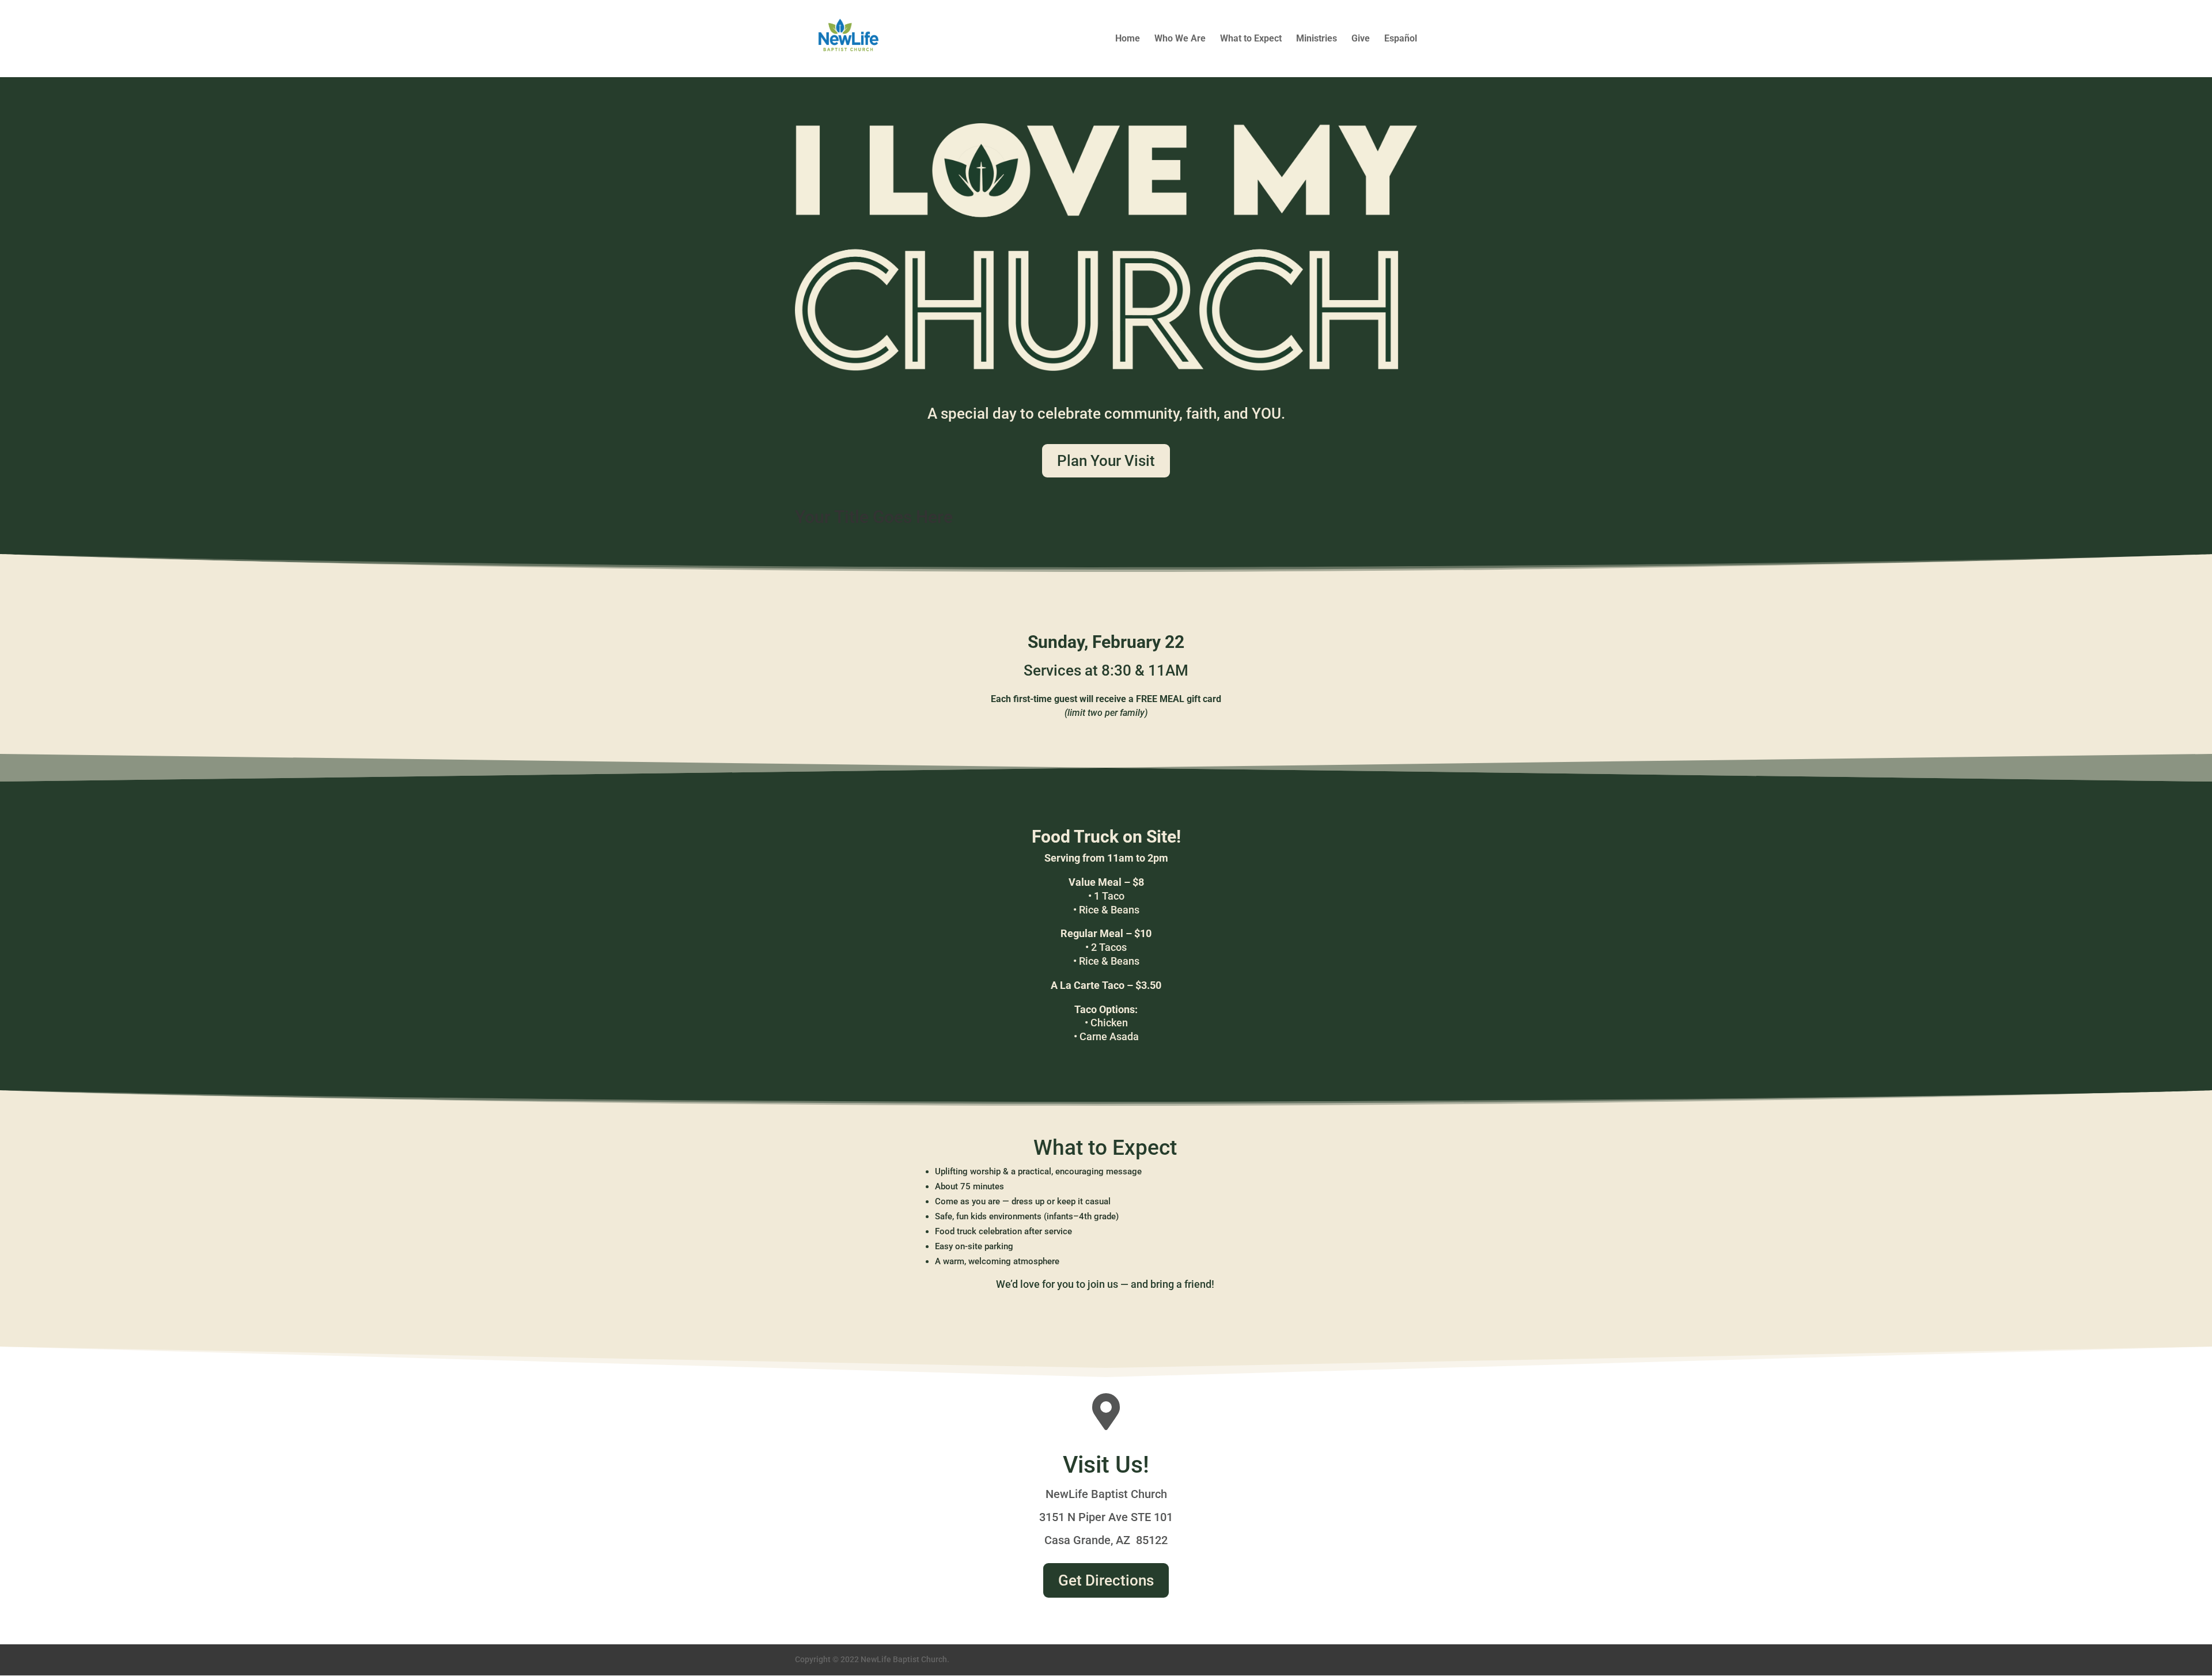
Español (1401, 39)
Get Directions (1106, 1580)
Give (1361, 39)
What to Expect (1251, 39)
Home (1128, 39)
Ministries (1317, 39)
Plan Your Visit (1106, 461)
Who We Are (1180, 39)
